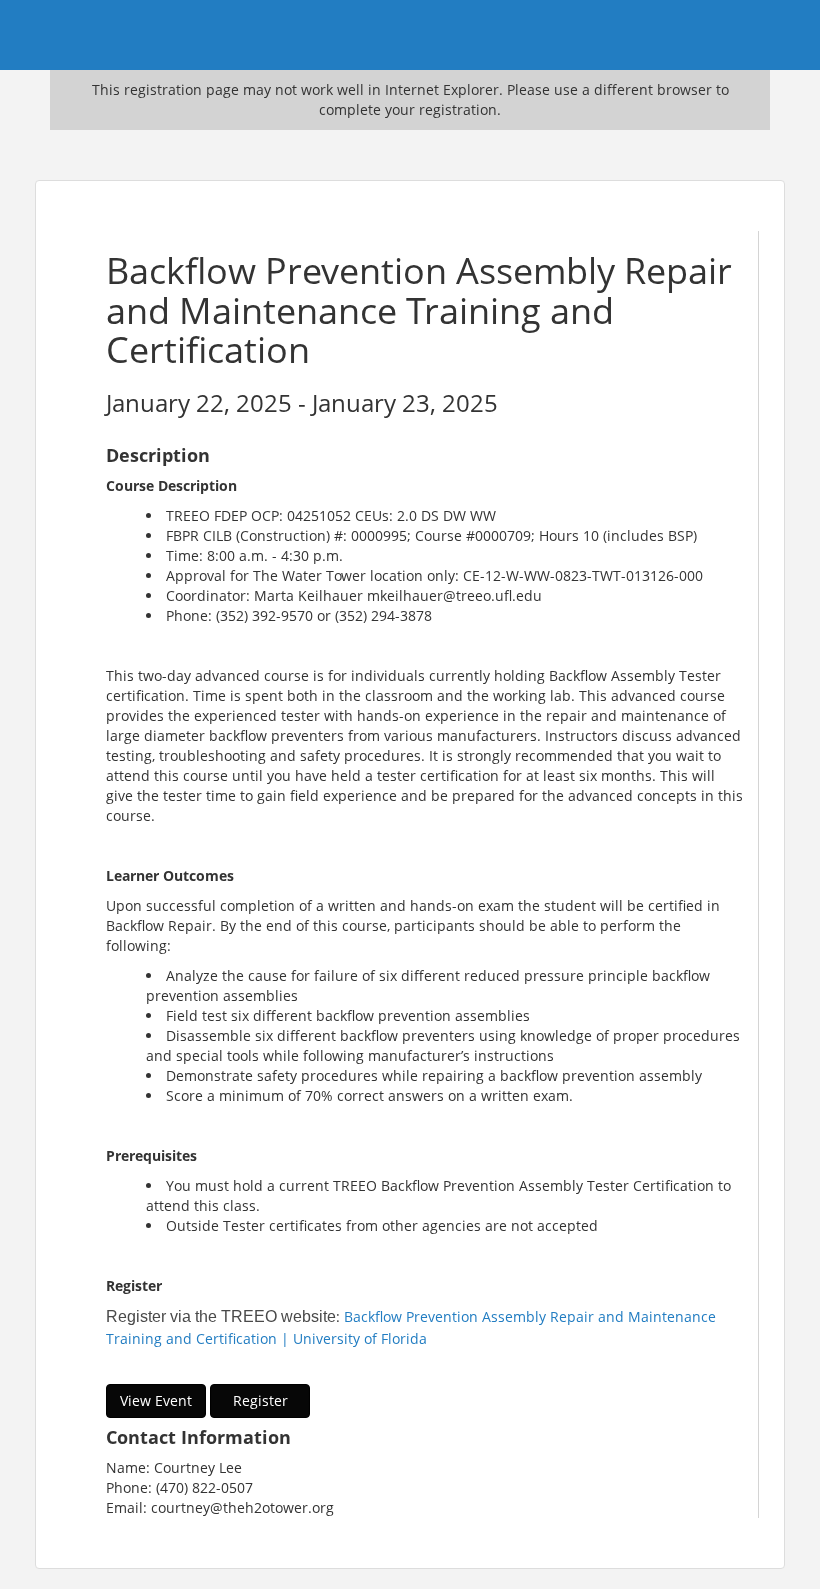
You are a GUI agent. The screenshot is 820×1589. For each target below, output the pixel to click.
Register (260, 1400)
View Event (156, 1400)
